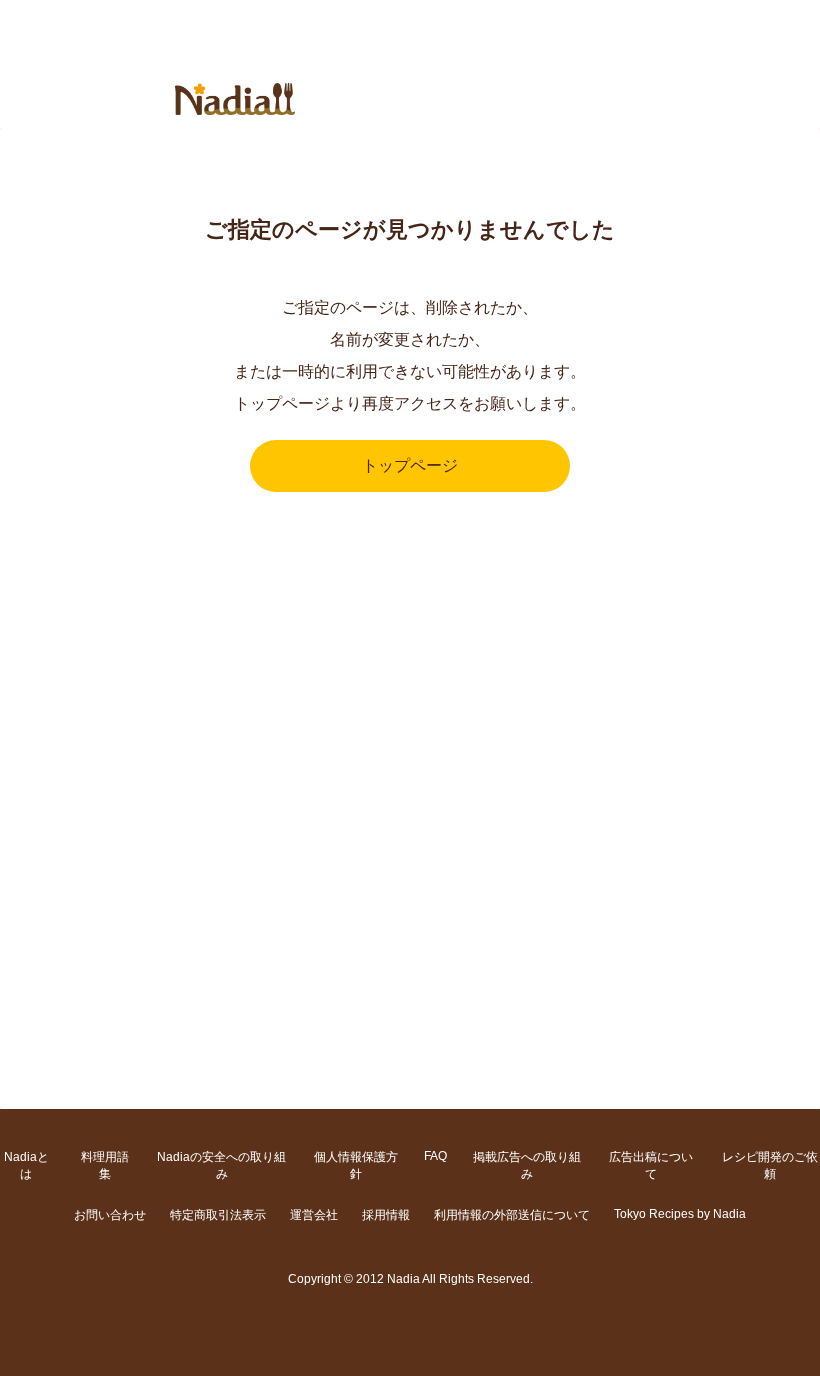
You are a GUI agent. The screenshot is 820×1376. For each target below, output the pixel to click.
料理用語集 (105, 1165)
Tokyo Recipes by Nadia (680, 1214)
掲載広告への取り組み (527, 1165)
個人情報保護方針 (356, 1165)
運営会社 (314, 1215)
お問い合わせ (110, 1215)
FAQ (435, 1156)
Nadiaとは (26, 1165)
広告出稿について (651, 1165)
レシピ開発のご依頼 (770, 1165)
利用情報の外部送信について (512, 1215)
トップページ (410, 465)
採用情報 (386, 1215)
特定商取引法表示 (218, 1215)
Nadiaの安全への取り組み (221, 1165)
